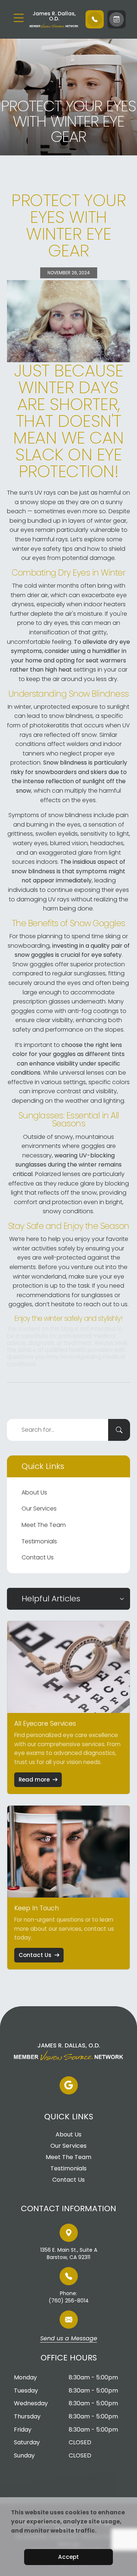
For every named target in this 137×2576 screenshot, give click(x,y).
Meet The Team (44, 1525)
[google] (69, 2085)
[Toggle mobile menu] (19, 18)
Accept (68, 2557)
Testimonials (39, 1541)
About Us (34, 1492)
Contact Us (38, 1557)
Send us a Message (69, 2339)
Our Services (39, 1509)
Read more (34, 1780)
